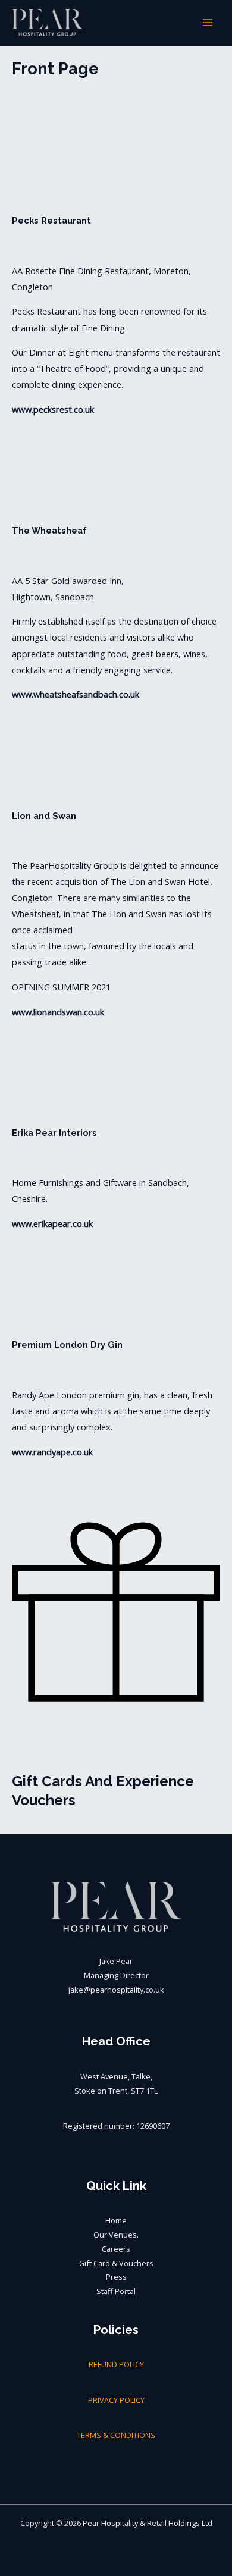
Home (116, 2220)
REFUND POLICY (116, 2364)
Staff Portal (116, 2291)
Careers (116, 2249)
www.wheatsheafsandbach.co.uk (76, 694)
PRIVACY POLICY (116, 2400)
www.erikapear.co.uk (52, 1223)
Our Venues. (116, 2235)
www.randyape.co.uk (52, 1452)
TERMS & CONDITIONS (116, 2435)
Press (116, 2277)
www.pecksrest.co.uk (53, 409)
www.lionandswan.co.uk (58, 1012)
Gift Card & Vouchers (116, 2263)
